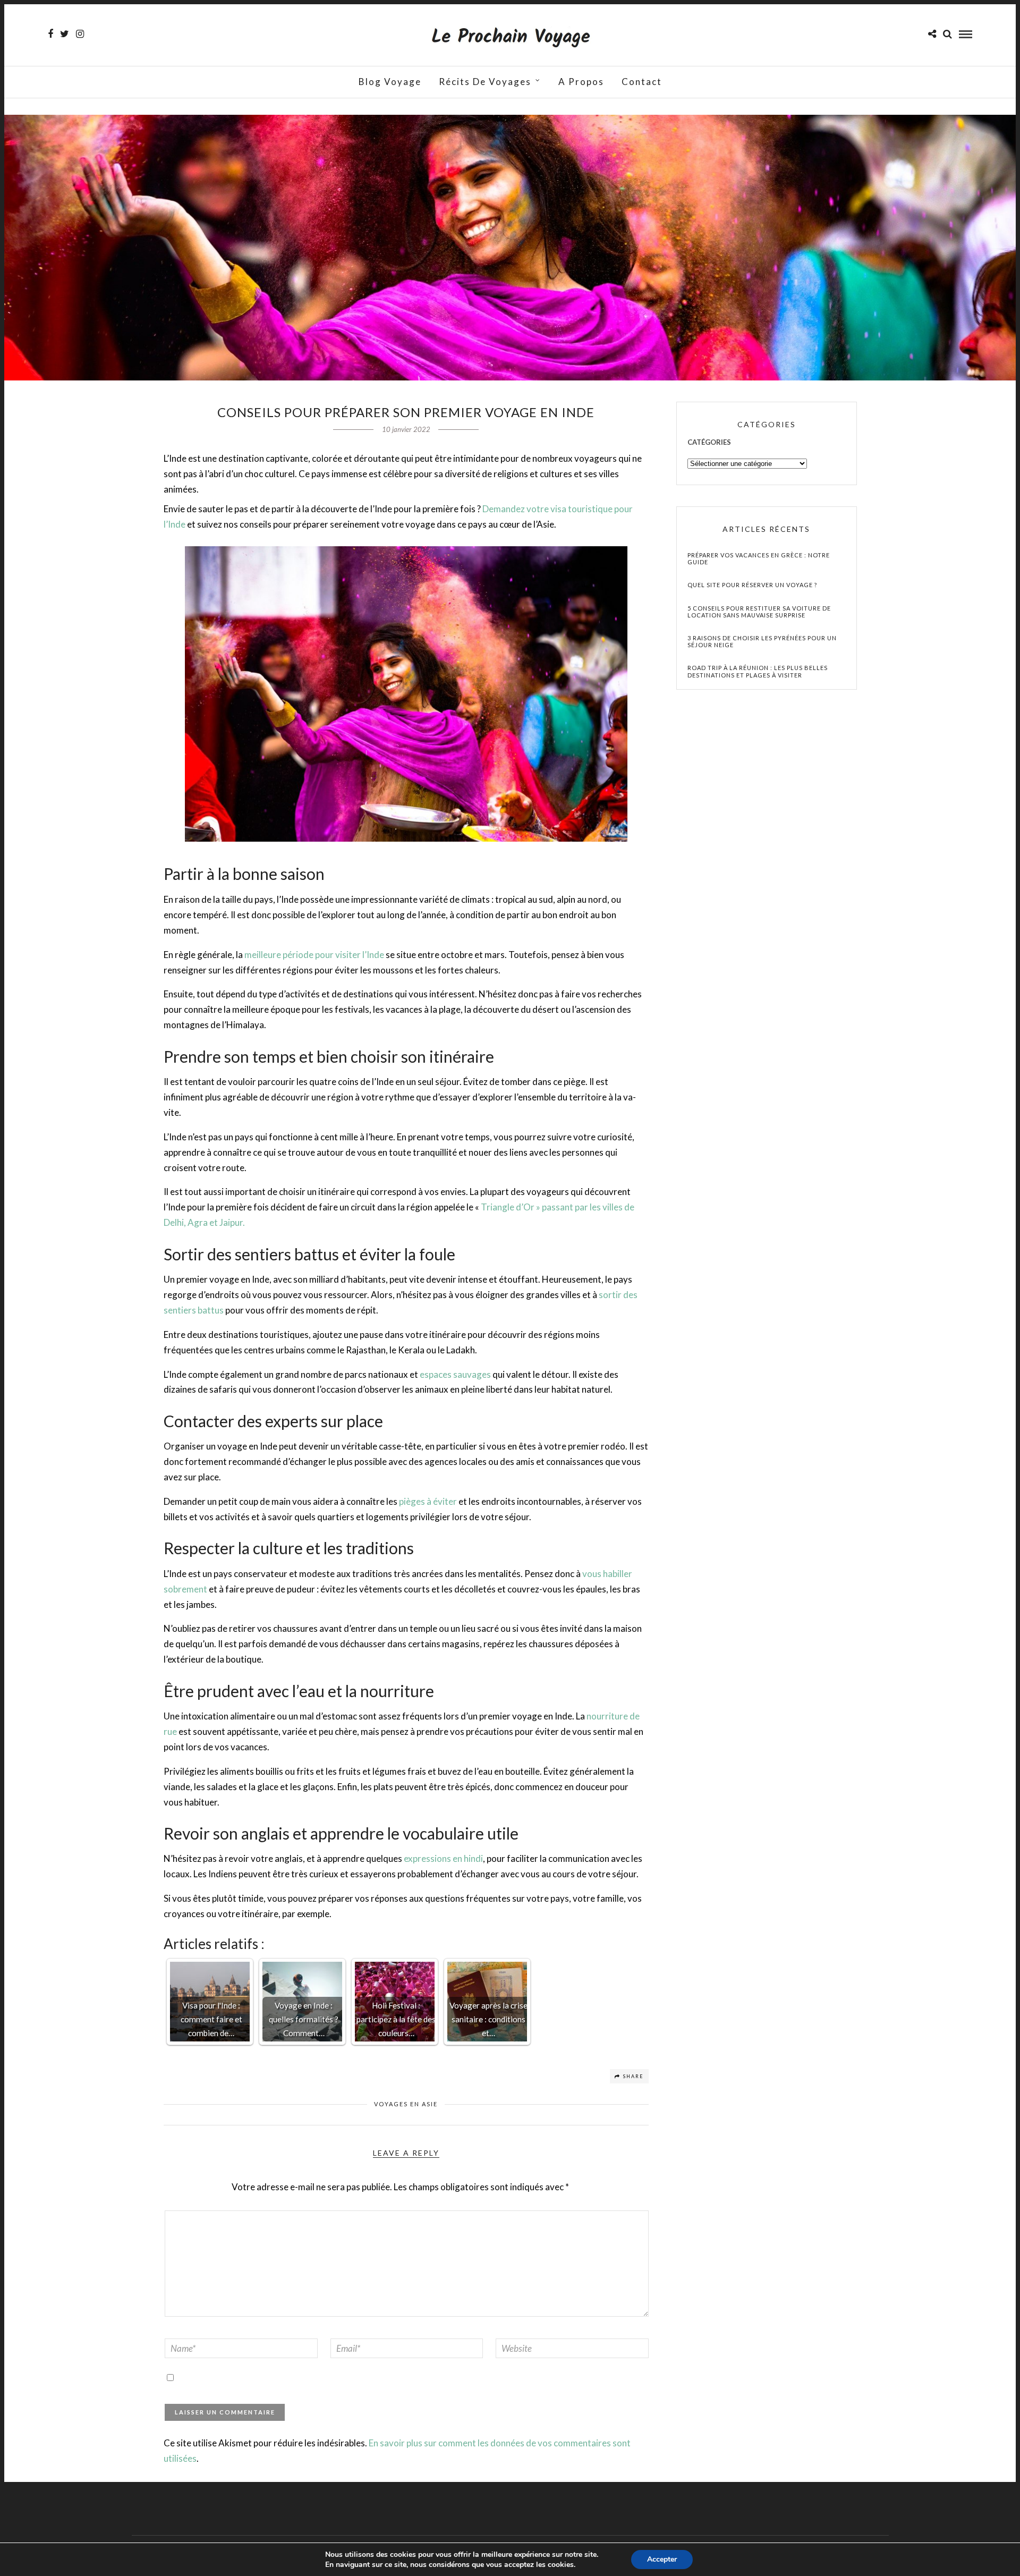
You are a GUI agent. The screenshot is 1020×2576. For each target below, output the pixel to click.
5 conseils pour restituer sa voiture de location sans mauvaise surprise (759, 612)
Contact (642, 82)
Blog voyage (390, 82)
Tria (489, 1207)
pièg (407, 1501)
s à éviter (439, 1501)
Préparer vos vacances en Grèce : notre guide (759, 558)
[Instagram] (80, 34)
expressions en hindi (443, 1858)
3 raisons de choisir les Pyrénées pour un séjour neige (762, 641)
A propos (581, 82)
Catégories (709, 442)
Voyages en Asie (406, 2104)
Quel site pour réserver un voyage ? (752, 585)
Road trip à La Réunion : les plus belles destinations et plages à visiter (758, 671)
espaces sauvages (455, 1374)
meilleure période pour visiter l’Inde (314, 955)
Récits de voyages (485, 82)
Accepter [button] (662, 2559)
